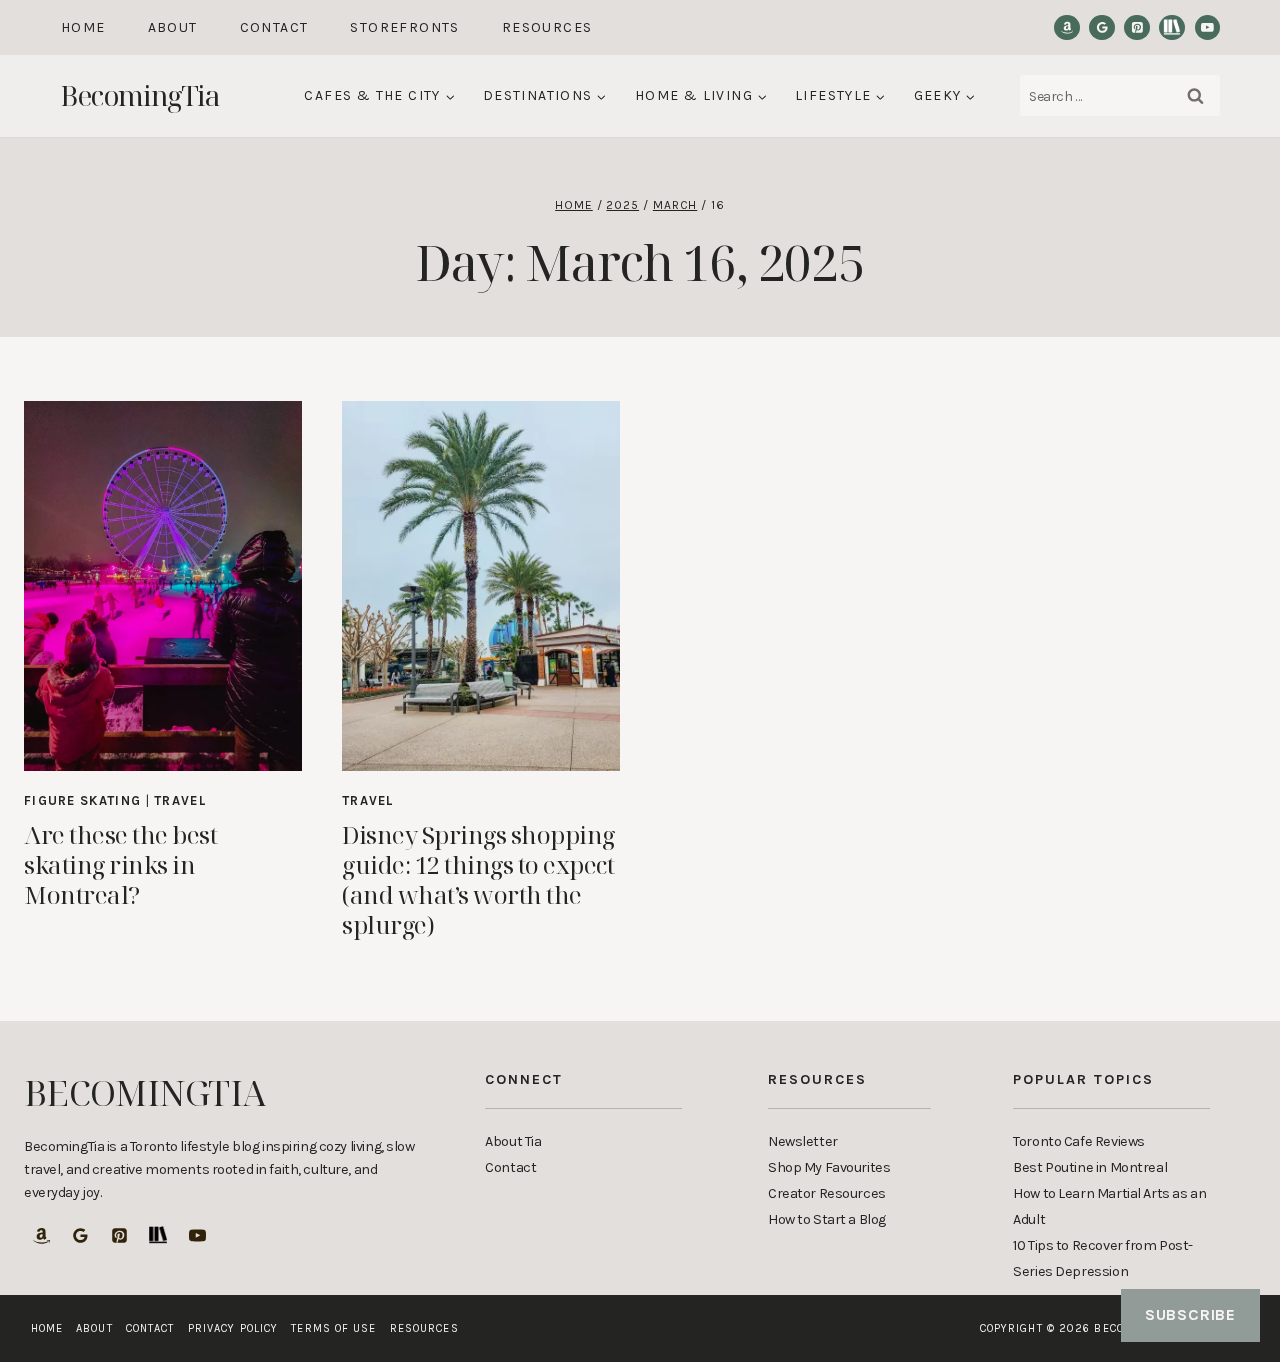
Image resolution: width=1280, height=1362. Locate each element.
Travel (180, 800)
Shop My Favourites (829, 1167)
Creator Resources (827, 1193)
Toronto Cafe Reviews (1079, 1141)
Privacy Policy (233, 1328)
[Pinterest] (1137, 28)
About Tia (513, 1141)
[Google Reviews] (1102, 28)
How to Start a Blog (827, 1219)
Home (83, 27)
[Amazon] (1067, 28)
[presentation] (163, 586)
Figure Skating (82, 800)
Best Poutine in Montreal (1090, 1167)
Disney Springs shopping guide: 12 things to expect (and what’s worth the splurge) (478, 879)
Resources (547, 27)
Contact (274, 27)
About (173, 27)
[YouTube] (1208, 28)
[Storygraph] (1172, 28)
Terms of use (333, 1328)
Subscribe (1190, 1314)
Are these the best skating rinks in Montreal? (120, 864)
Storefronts (404, 27)
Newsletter (803, 1141)
